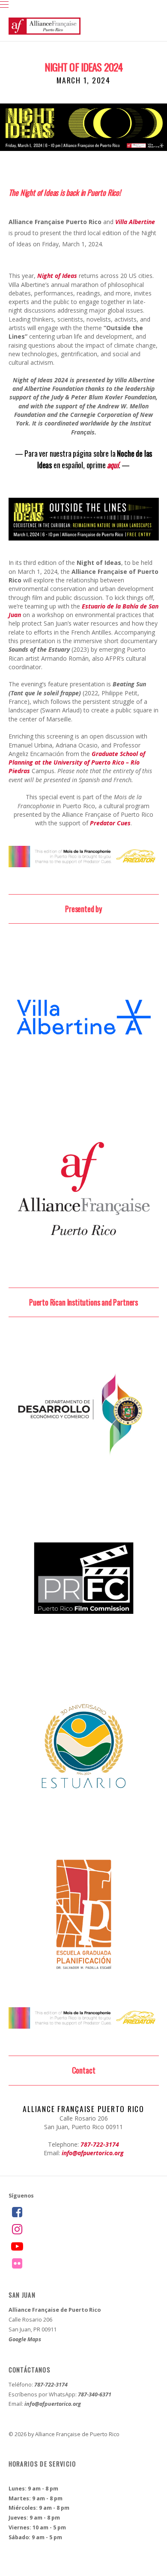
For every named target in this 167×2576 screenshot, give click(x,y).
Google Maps (25, 2339)
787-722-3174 (100, 2144)
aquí (113, 465)
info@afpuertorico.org (93, 2153)
